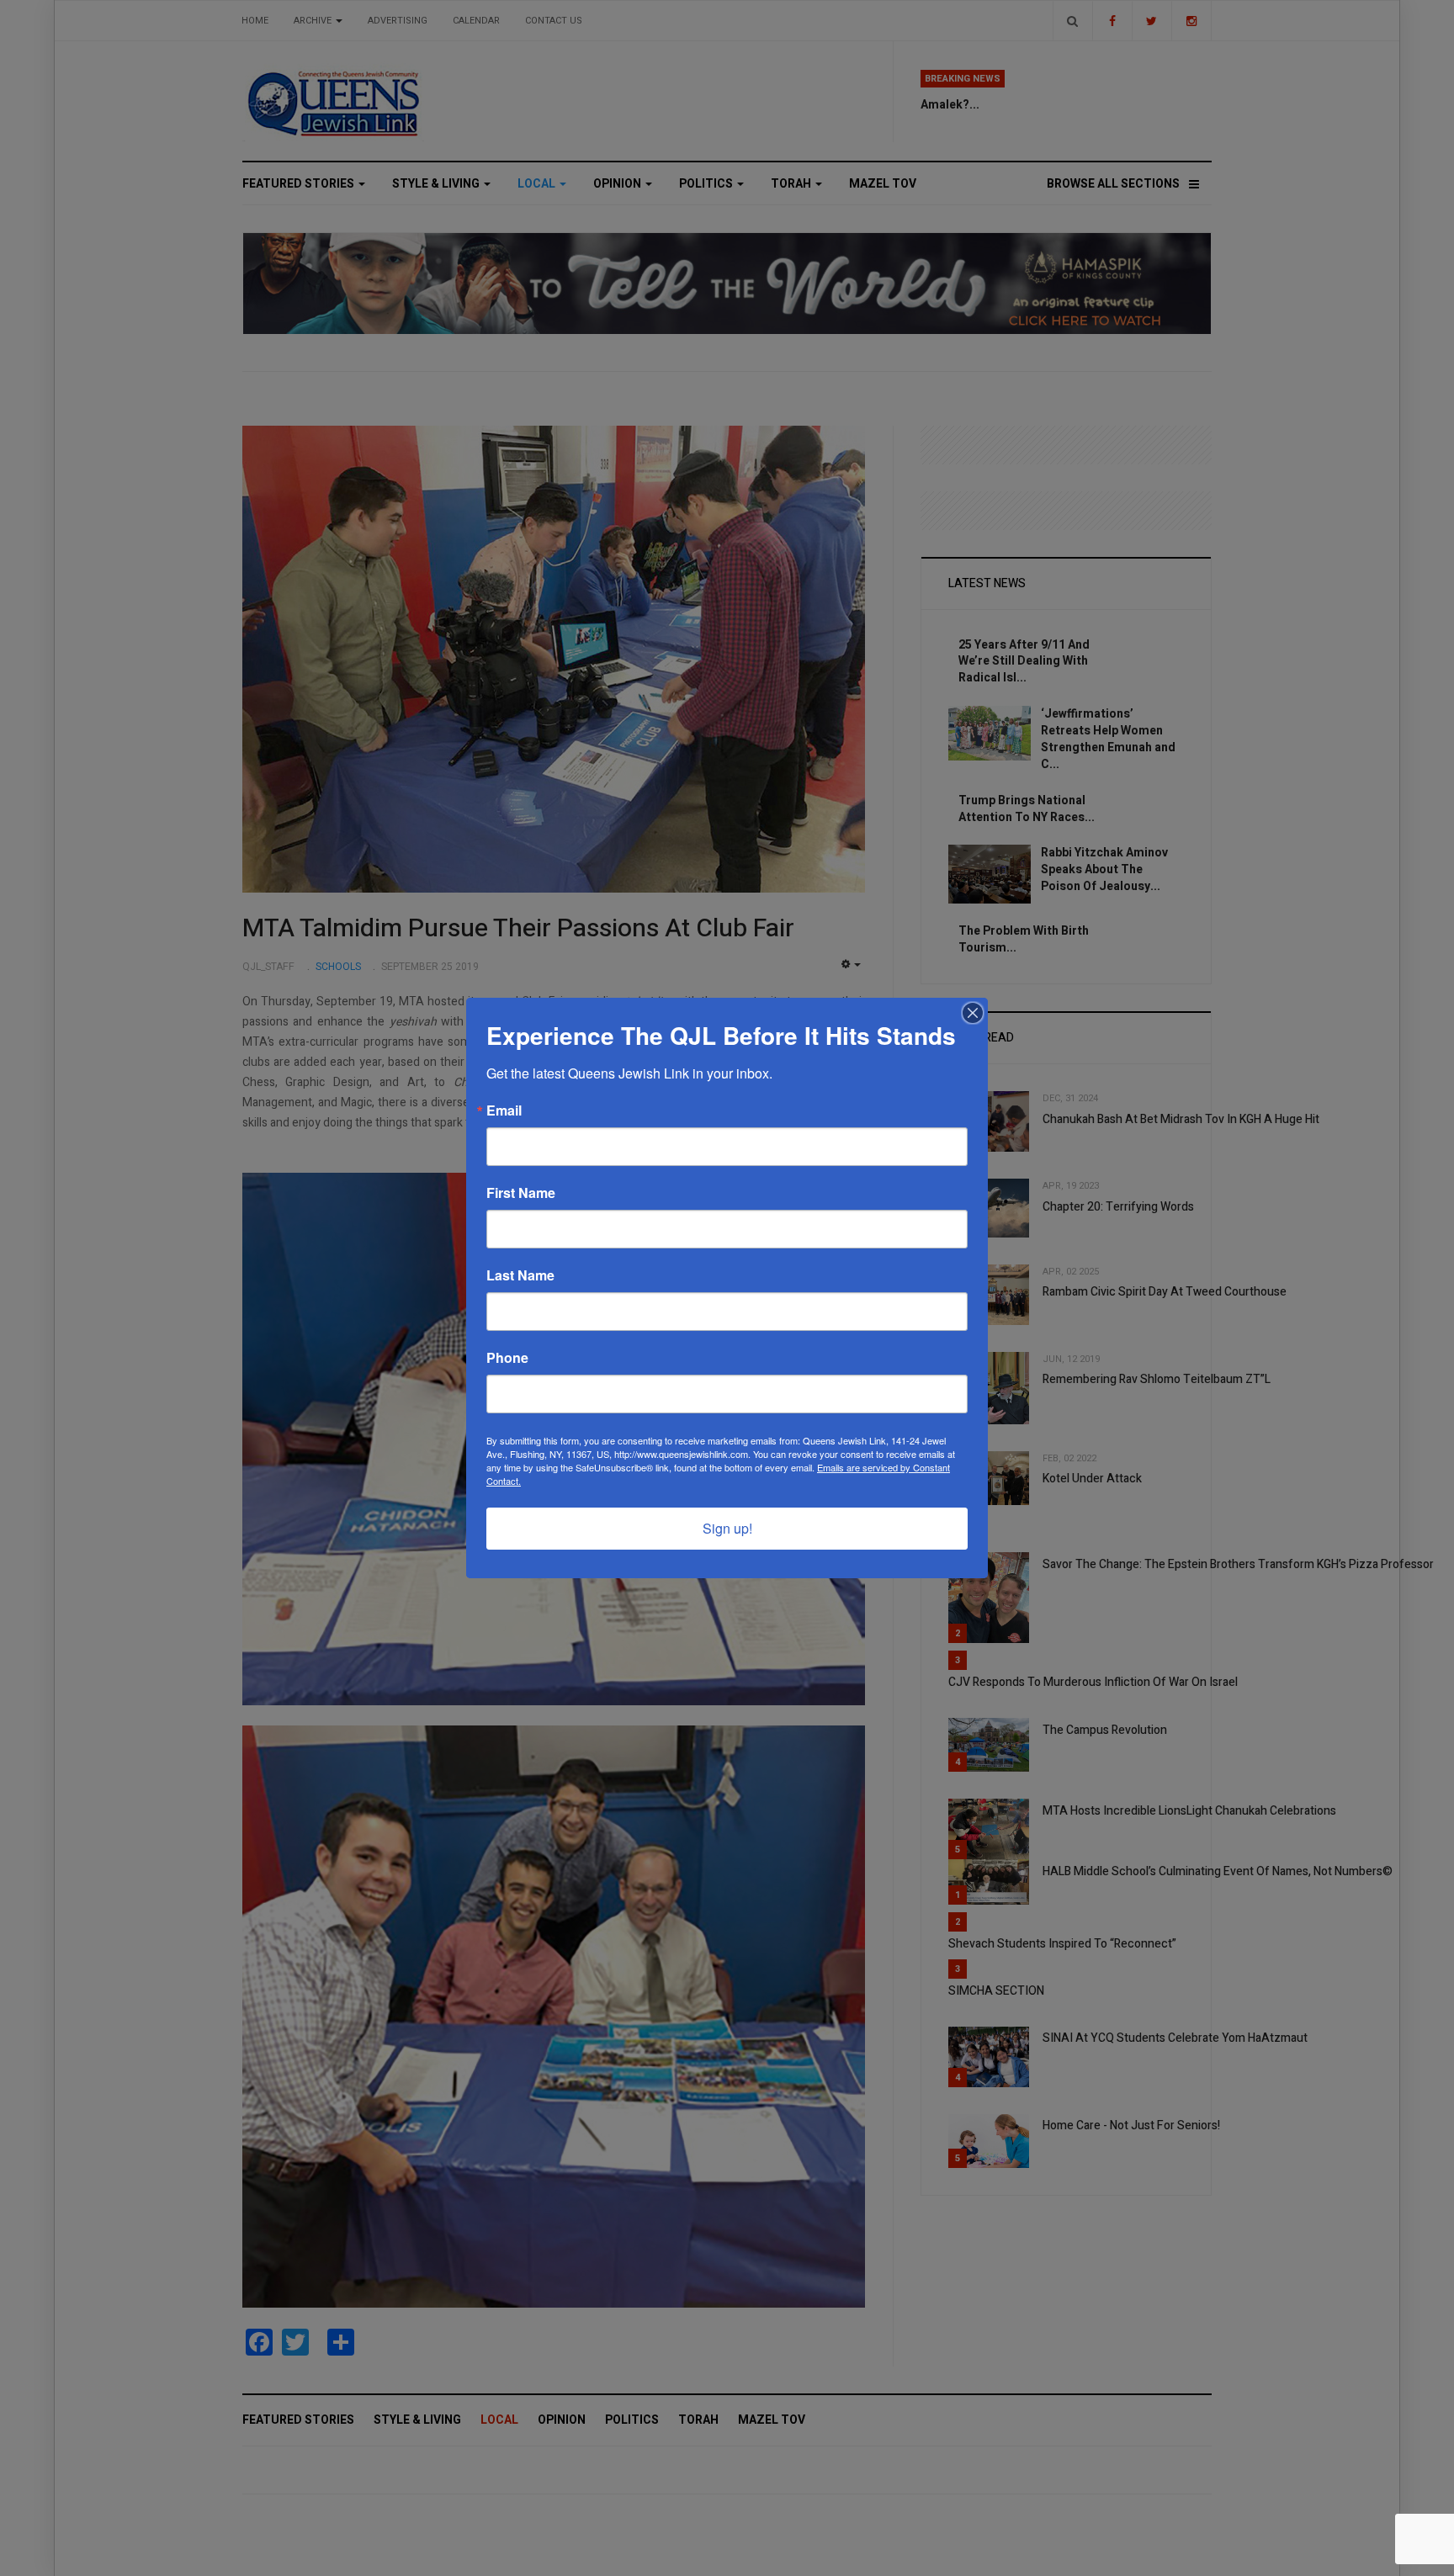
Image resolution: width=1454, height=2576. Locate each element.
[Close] (973, 1013)
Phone (507, 1358)
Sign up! (727, 1528)
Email (504, 1110)
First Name (521, 1193)
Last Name (520, 1275)
